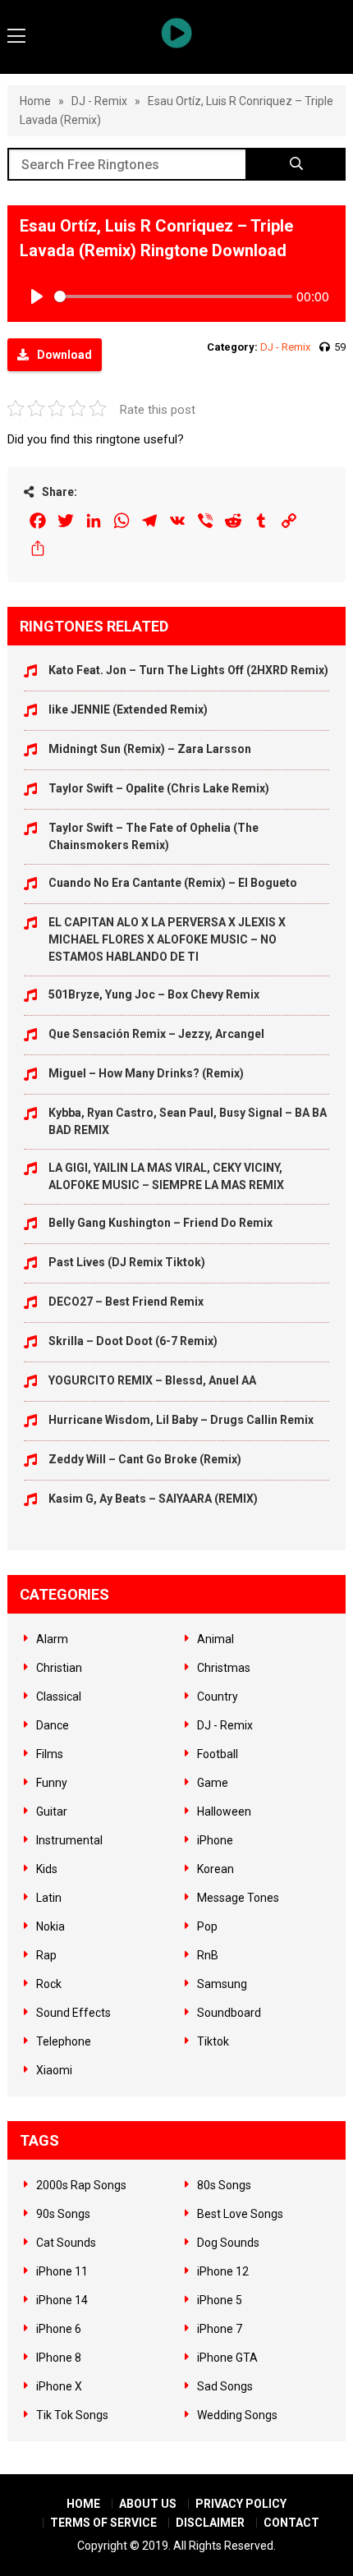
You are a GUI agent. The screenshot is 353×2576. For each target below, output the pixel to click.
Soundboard (229, 2013)
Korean (215, 1869)
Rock (49, 1984)
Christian (59, 1668)
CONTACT (291, 2523)
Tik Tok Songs (72, 2415)
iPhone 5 (220, 2300)
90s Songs (63, 2214)
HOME (83, 2504)
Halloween (224, 1811)
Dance (53, 1725)
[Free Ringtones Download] (177, 33)
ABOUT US (148, 2504)
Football (218, 1754)
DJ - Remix (99, 101)
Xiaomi (54, 2070)
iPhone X (59, 2386)
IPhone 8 (59, 2358)
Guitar (52, 1811)
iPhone (215, 1840)
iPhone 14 (62, 2300)
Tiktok (213, 2041)
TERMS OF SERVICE (103, 2523)
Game (213, 1783)
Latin (49, 1898)
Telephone (64, 2041)
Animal (215, 1639)
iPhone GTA (227, 2358)
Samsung (222, 1984)
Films (50, 1754)
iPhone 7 (220, 2329)
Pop (207, 1926)
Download (64, 355)
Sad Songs (225, 2386)
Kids (47, 1869)
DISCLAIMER (210, 2523)
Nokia (50, 1926)
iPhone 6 (59, 2329)
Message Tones (238, 1898)
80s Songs (224, 2185)
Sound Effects (73, 2013)
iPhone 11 (62, 2271)
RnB (208, 1955)
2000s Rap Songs (81, 2185)
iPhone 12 (223, 2271)
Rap (46, 1955)
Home (35, 101)
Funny (52, 1783)
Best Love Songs (240, 2214)
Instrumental (69, 1840)
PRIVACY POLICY (241, 2504)
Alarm (52, 1639)
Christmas (224, 1668)
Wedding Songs (237, 2415)
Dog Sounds (228, 2243)
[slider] (174, 296)
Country (218, 1697)
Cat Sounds (66, 2243)
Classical (59, 1697)
